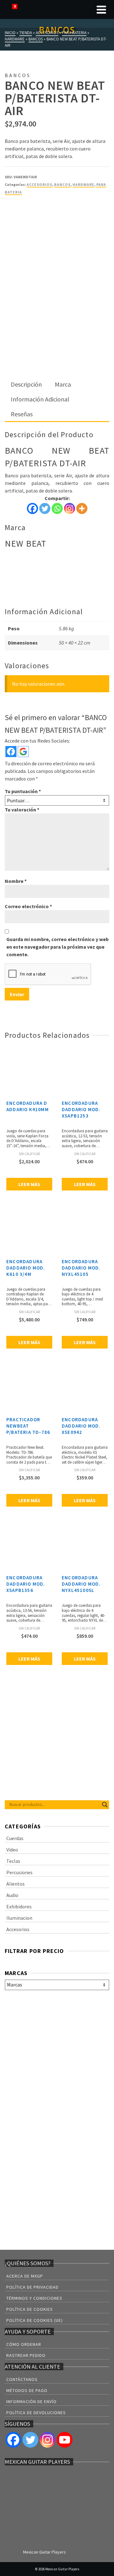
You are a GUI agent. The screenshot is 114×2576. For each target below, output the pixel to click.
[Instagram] (70, 508)
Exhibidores (19, 1906)
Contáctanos (22, 2379)
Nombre (16, 881)
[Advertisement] (57, 318)
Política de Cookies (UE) (35, 2320)
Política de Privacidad (32, 2287)
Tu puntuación (23, 791)
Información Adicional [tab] (40, 399)
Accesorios (39, 184)
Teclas (13, 1861)
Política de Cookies (30, 2309)
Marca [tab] (63, 384)
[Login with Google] (23, 752)
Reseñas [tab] (22, 414)
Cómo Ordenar (24, 2344)
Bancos (62, 184)
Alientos (16, 1884)
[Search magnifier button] (105, 1805)
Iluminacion (19, 1918)
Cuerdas (15, 1838)
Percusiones (19, 1872)
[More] (82, 508)
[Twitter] (45, 508)
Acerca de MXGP (25, 2276)
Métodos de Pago (27, 2390)
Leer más (29, 1184)
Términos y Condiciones (34, 2298)
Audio (12, 1895)
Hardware (83, 184)
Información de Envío (32, 2402)
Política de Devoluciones (36, 2413)
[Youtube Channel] (65, 2440)
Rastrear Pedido (26, 2355)
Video (12, 1850)
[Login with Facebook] (11, 752)
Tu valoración (22, 810)
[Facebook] (32, 508)
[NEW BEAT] (28, 225)
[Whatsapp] (57, 508)
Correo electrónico (28, 906)
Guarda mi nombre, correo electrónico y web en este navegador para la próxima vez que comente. (57, 947)
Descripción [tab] (26, 384)
